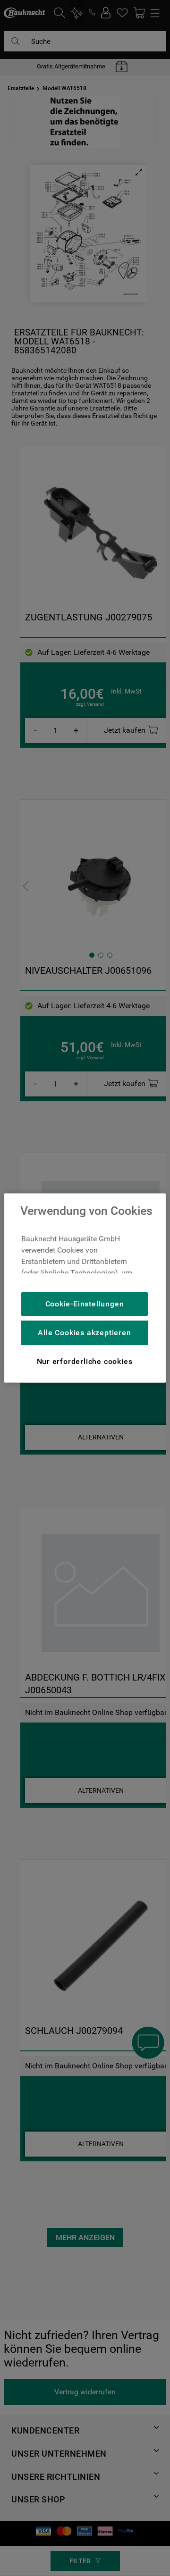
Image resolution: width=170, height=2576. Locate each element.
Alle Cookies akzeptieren (84, 1333)
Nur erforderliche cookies (85, 1361)
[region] (85, 1288)
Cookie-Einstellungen (85, 1304)
